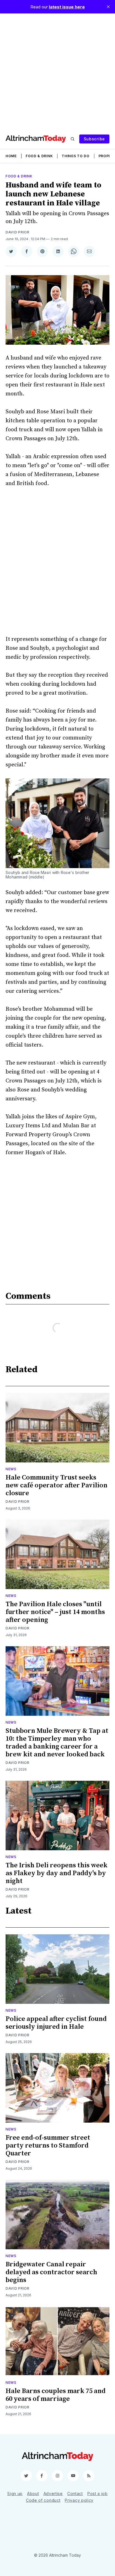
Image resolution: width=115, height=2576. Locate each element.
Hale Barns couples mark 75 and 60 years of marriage (56, 2395)
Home (11, 156)
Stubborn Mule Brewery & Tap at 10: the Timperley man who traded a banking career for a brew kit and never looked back (57, 1743)
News (11, 1469)
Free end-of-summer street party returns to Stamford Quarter (48, 2146)
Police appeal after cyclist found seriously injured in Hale (56, 2023)
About (33, 2493)
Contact (75, 2493)
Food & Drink (39, 156)
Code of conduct (43, 2500)
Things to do (76, 156)
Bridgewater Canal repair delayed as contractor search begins (51, 2272)
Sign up (15, 2493)
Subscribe (94, 139)
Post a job (98, 2493)
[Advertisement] (57, 71)
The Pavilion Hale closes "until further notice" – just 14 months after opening (55, 1612)
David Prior (18, 232)
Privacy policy (79, 2500)
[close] (108, 7)
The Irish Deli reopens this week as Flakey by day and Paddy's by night (57, 1873)
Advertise (53, 2493)
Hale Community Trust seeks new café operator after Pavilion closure (57, 1485)
